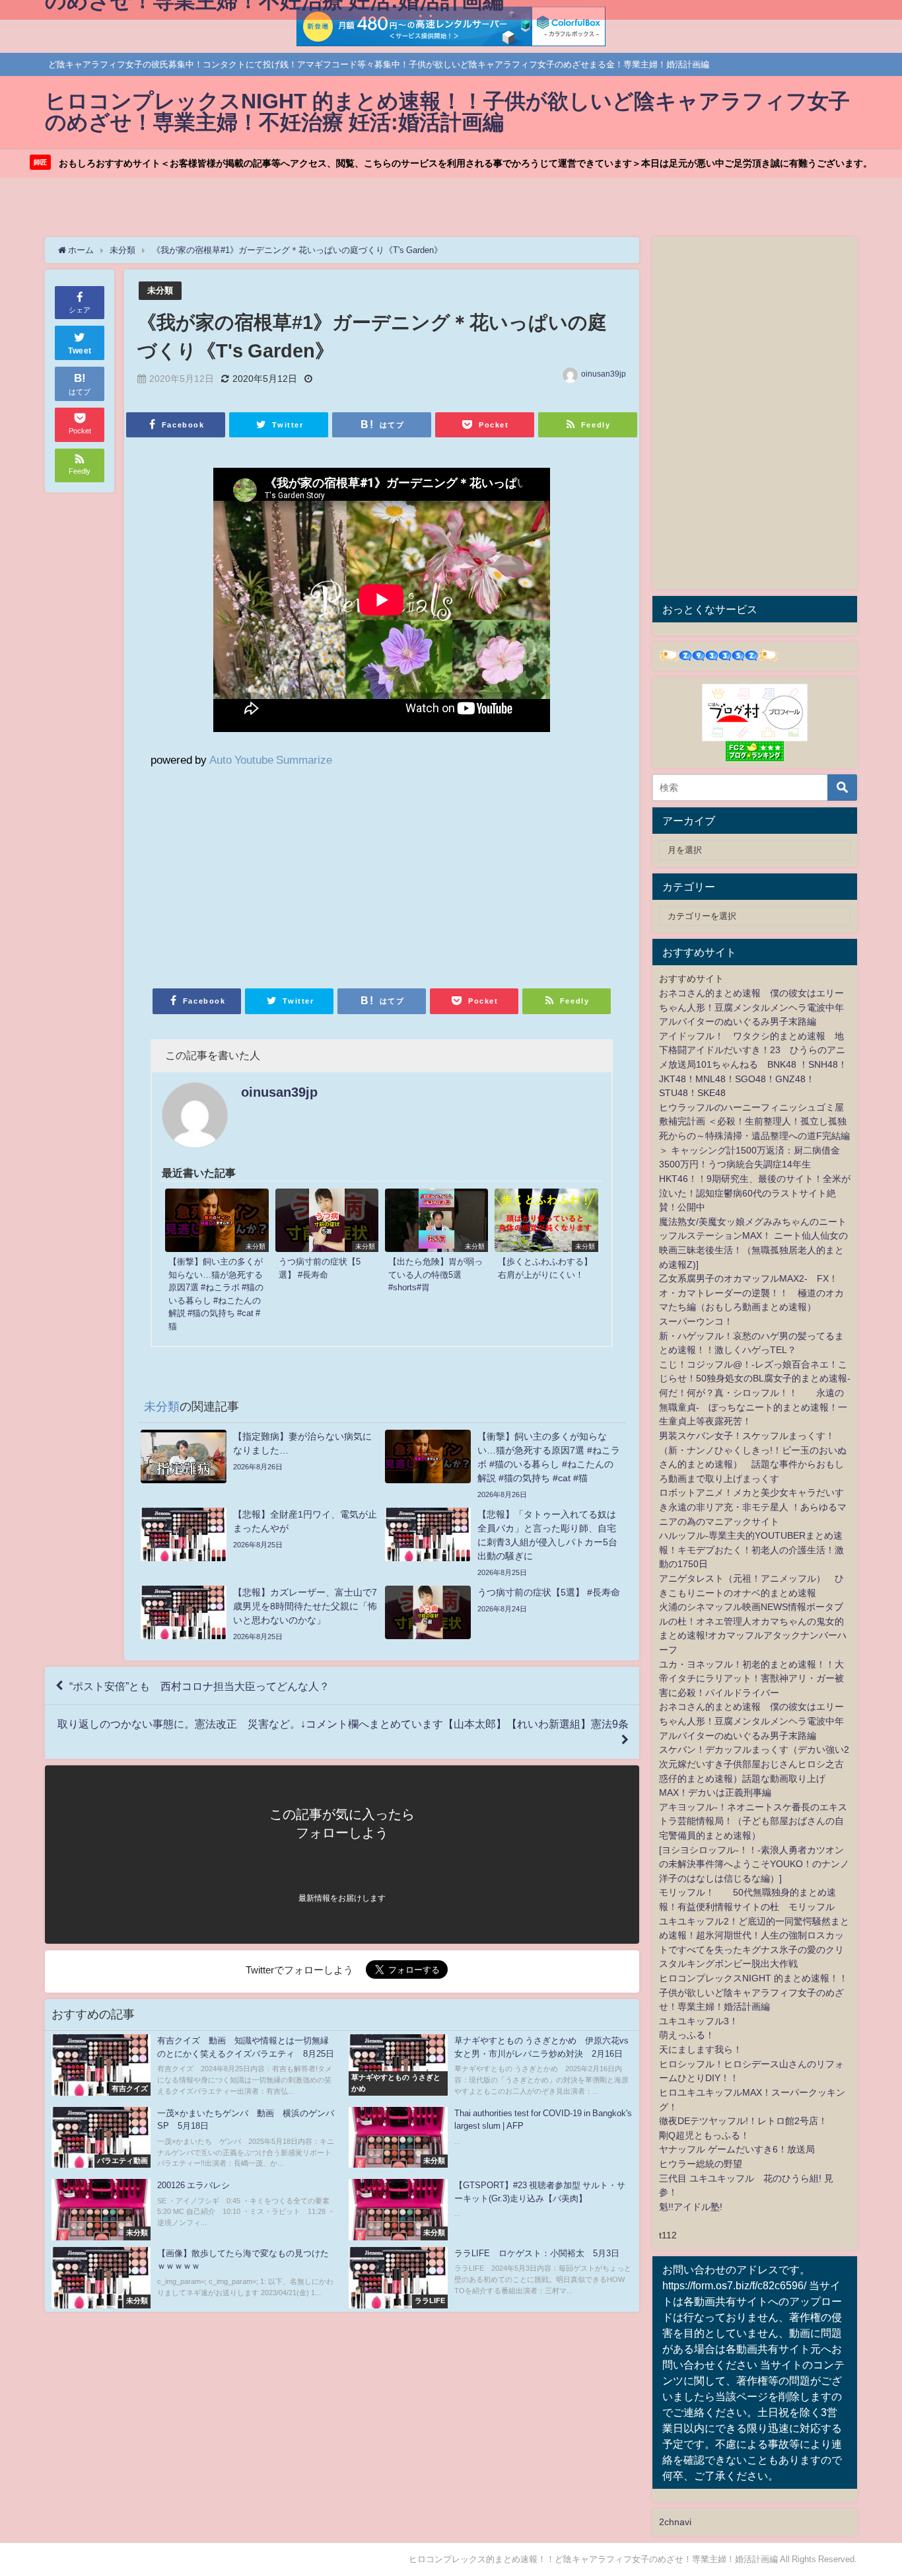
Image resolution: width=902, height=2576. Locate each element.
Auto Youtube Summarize (271, 759)
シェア (80, 310)
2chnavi (675, 2522)
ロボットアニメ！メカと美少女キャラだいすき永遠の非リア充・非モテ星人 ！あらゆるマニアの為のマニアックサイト (753, 1507)
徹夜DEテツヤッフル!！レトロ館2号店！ (743, 2121)
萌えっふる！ (687, 2035)
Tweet (80, 351)
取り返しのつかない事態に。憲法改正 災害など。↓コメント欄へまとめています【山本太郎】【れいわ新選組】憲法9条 (343, 1724)
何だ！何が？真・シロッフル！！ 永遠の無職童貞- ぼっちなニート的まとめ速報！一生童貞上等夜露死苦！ (753, 1407)
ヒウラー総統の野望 (701, 2164)
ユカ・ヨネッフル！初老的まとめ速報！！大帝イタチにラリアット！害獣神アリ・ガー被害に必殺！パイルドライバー (751, 1678)
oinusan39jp (604, 374)
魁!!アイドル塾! (691, 2207)
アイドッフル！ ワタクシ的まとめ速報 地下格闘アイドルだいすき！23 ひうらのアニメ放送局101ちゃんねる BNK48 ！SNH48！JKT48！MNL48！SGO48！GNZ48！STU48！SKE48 (753, 1064)
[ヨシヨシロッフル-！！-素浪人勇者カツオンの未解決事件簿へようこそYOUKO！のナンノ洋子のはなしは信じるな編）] (754, 1864)
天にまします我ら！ (701, 2049)
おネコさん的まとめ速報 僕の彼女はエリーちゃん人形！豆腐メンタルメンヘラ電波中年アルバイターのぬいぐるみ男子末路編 (751, 1007)
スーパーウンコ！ (696, 1321)
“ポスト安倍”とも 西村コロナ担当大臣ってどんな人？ (199, 1686)
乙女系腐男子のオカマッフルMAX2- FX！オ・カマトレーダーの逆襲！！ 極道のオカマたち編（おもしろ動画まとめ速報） (751, 1293)
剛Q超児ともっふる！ (704, 2135)
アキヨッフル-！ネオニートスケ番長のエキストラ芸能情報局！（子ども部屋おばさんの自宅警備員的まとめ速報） (753, 1821)
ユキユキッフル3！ (699, 2021)
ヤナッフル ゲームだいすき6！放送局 (737, 2149)
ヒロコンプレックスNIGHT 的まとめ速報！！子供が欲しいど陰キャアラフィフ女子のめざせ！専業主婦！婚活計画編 (753, 1992)
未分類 (160, 290)
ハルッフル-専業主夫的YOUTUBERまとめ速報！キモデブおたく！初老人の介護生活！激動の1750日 (751, 1550)
